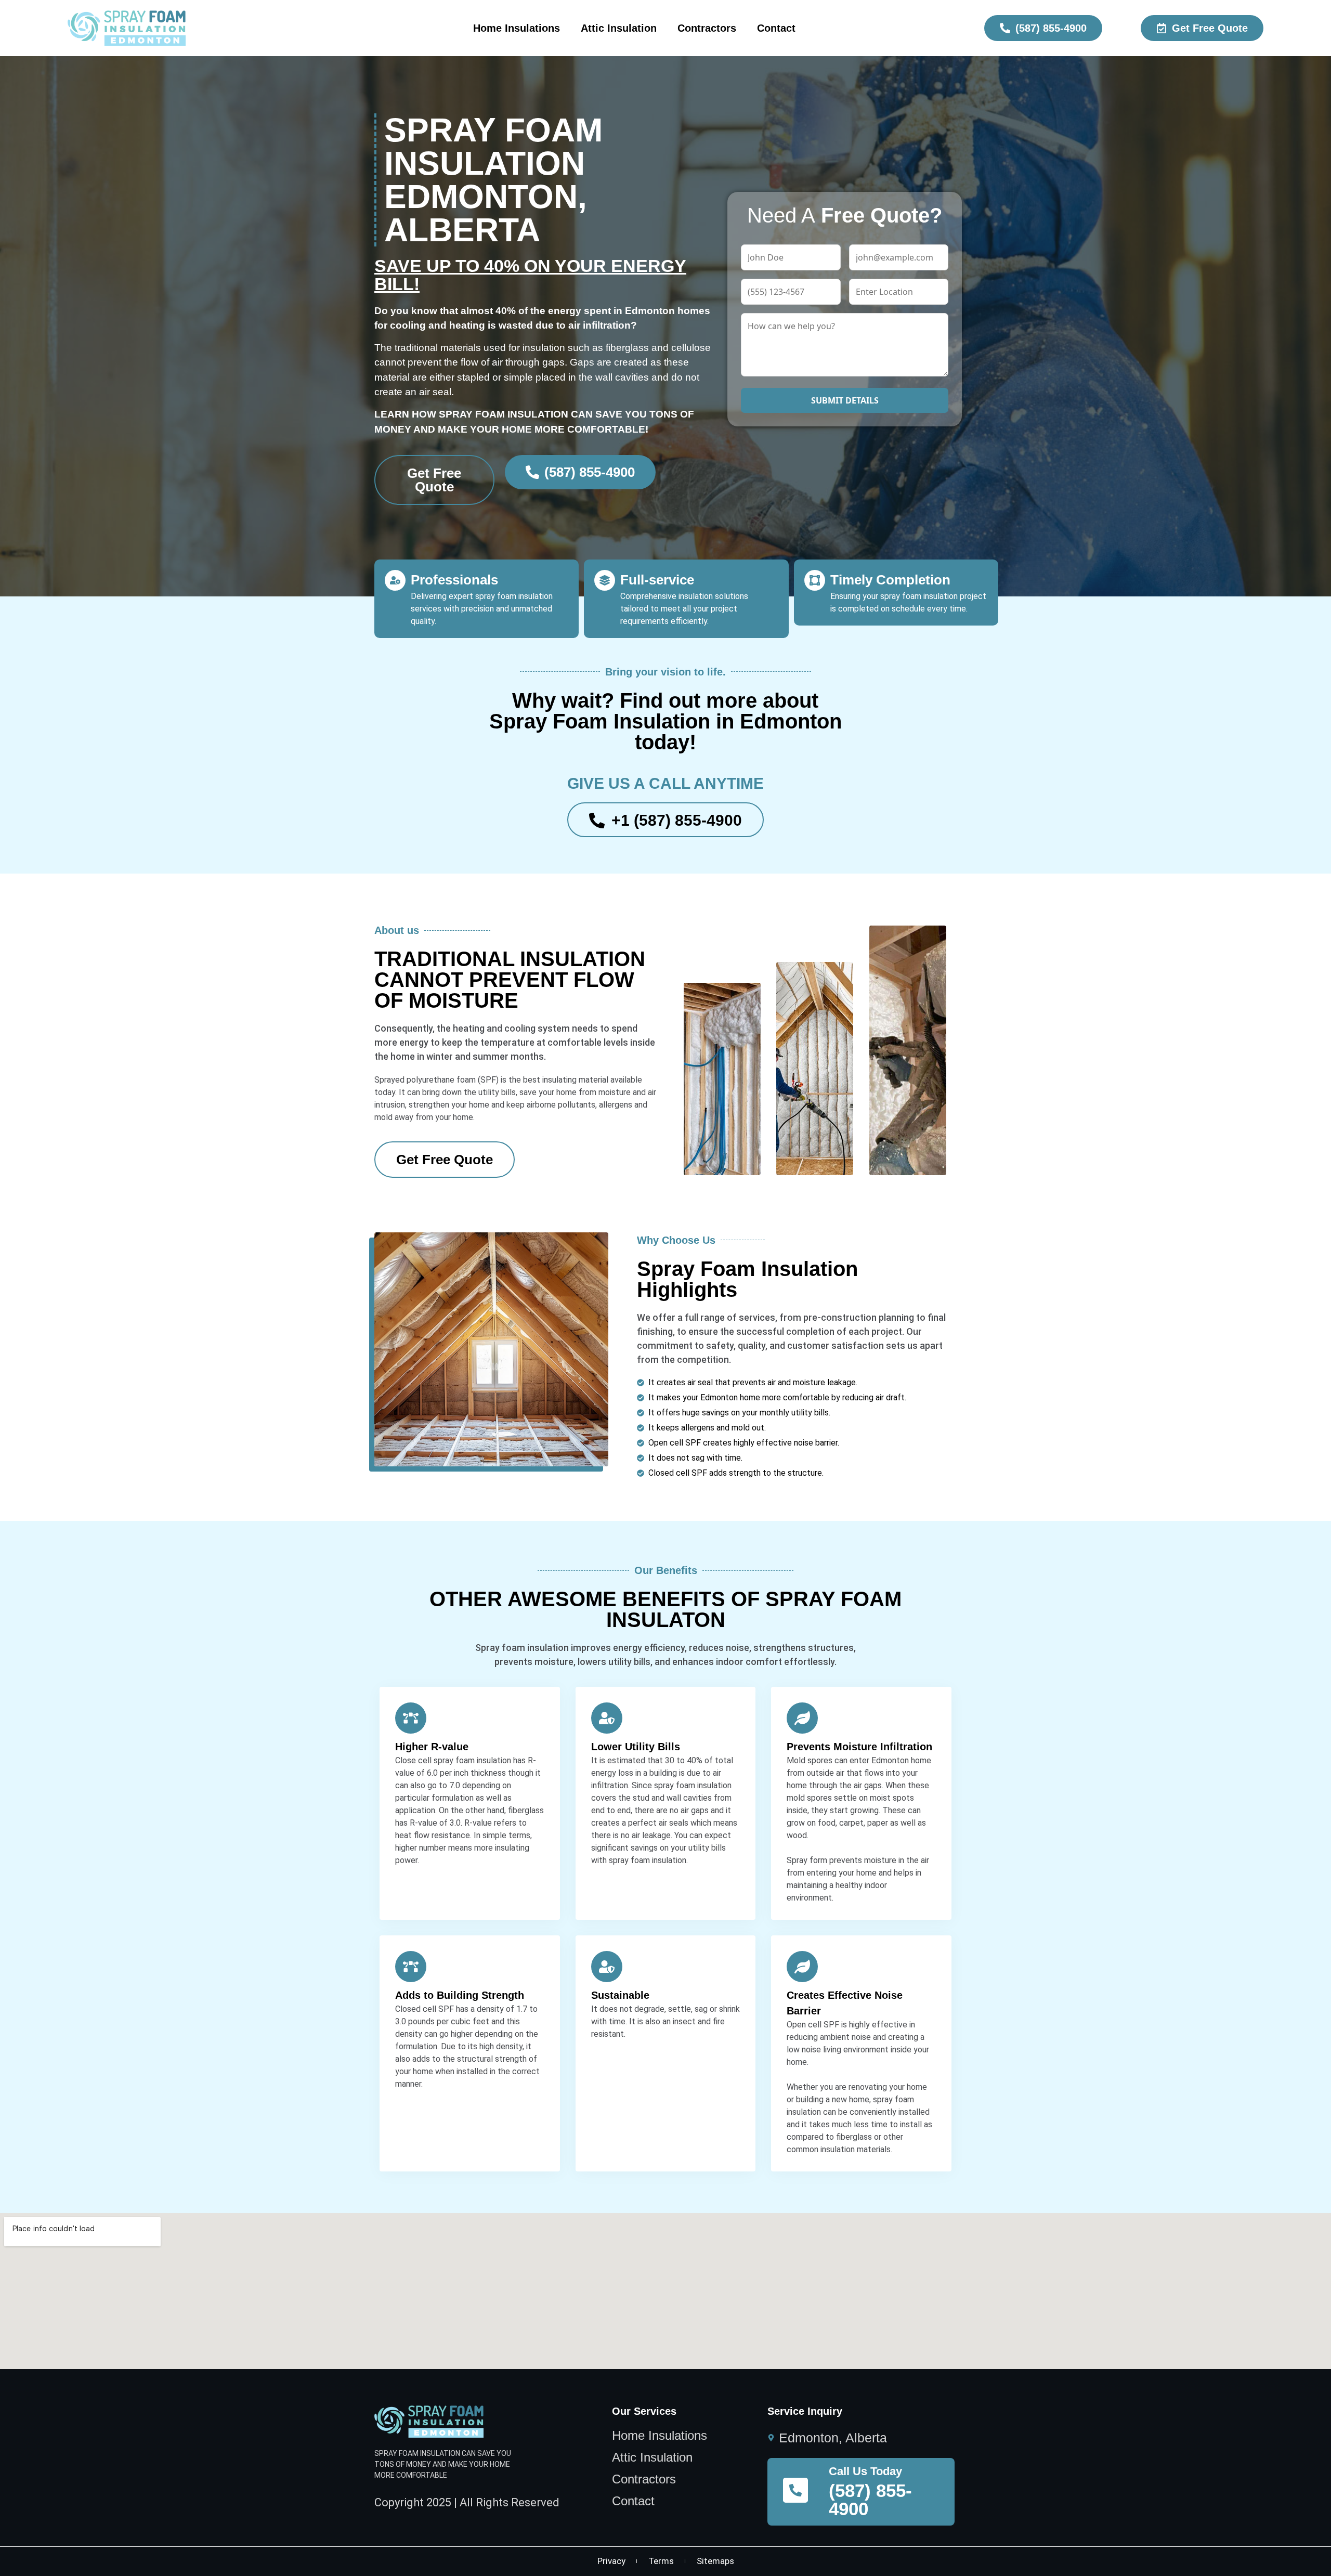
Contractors (707, 28)
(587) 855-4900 (870, 2500)
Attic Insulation (619, 28)
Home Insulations (517, 28)
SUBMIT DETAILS (845, 400)
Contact (776, 28)
